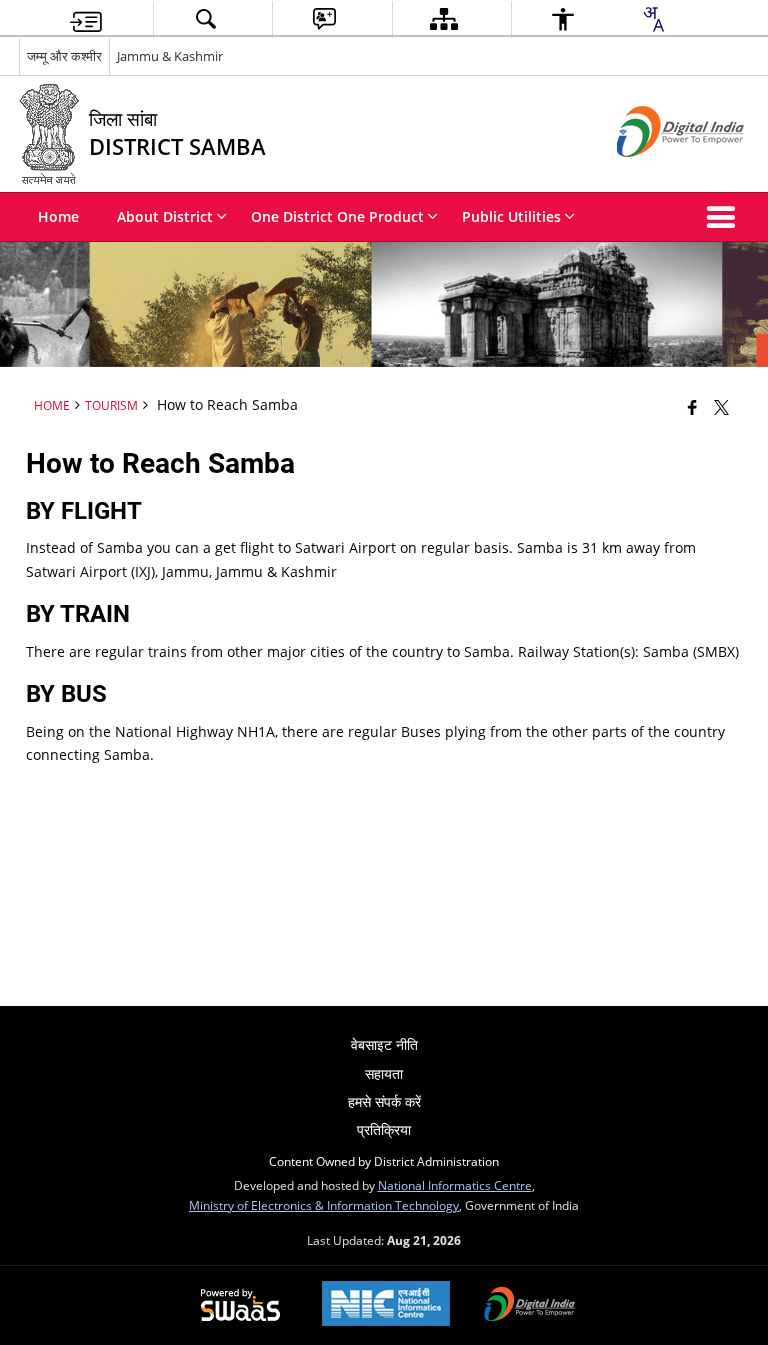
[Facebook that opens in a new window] (692, 407)
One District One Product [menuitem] (337, 216)
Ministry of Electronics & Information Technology (324, 1205)
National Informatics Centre (455, 1185)
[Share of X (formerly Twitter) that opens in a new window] (721, 407)
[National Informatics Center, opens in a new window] (386, 1305)
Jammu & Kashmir (170, 56)
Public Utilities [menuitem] (511, 216)
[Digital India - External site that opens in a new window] (655, 173)
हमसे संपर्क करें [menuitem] (384, 1101)
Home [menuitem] (58, 216)
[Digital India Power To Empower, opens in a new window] (530, 1306)
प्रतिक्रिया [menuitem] (384, 1129)
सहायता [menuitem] (384, 1073)
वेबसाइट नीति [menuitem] (384, 1044)
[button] (725, 217)
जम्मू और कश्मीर (64, 56)
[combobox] (653, 19)
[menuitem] (86, 19)
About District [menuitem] (165, 216)
